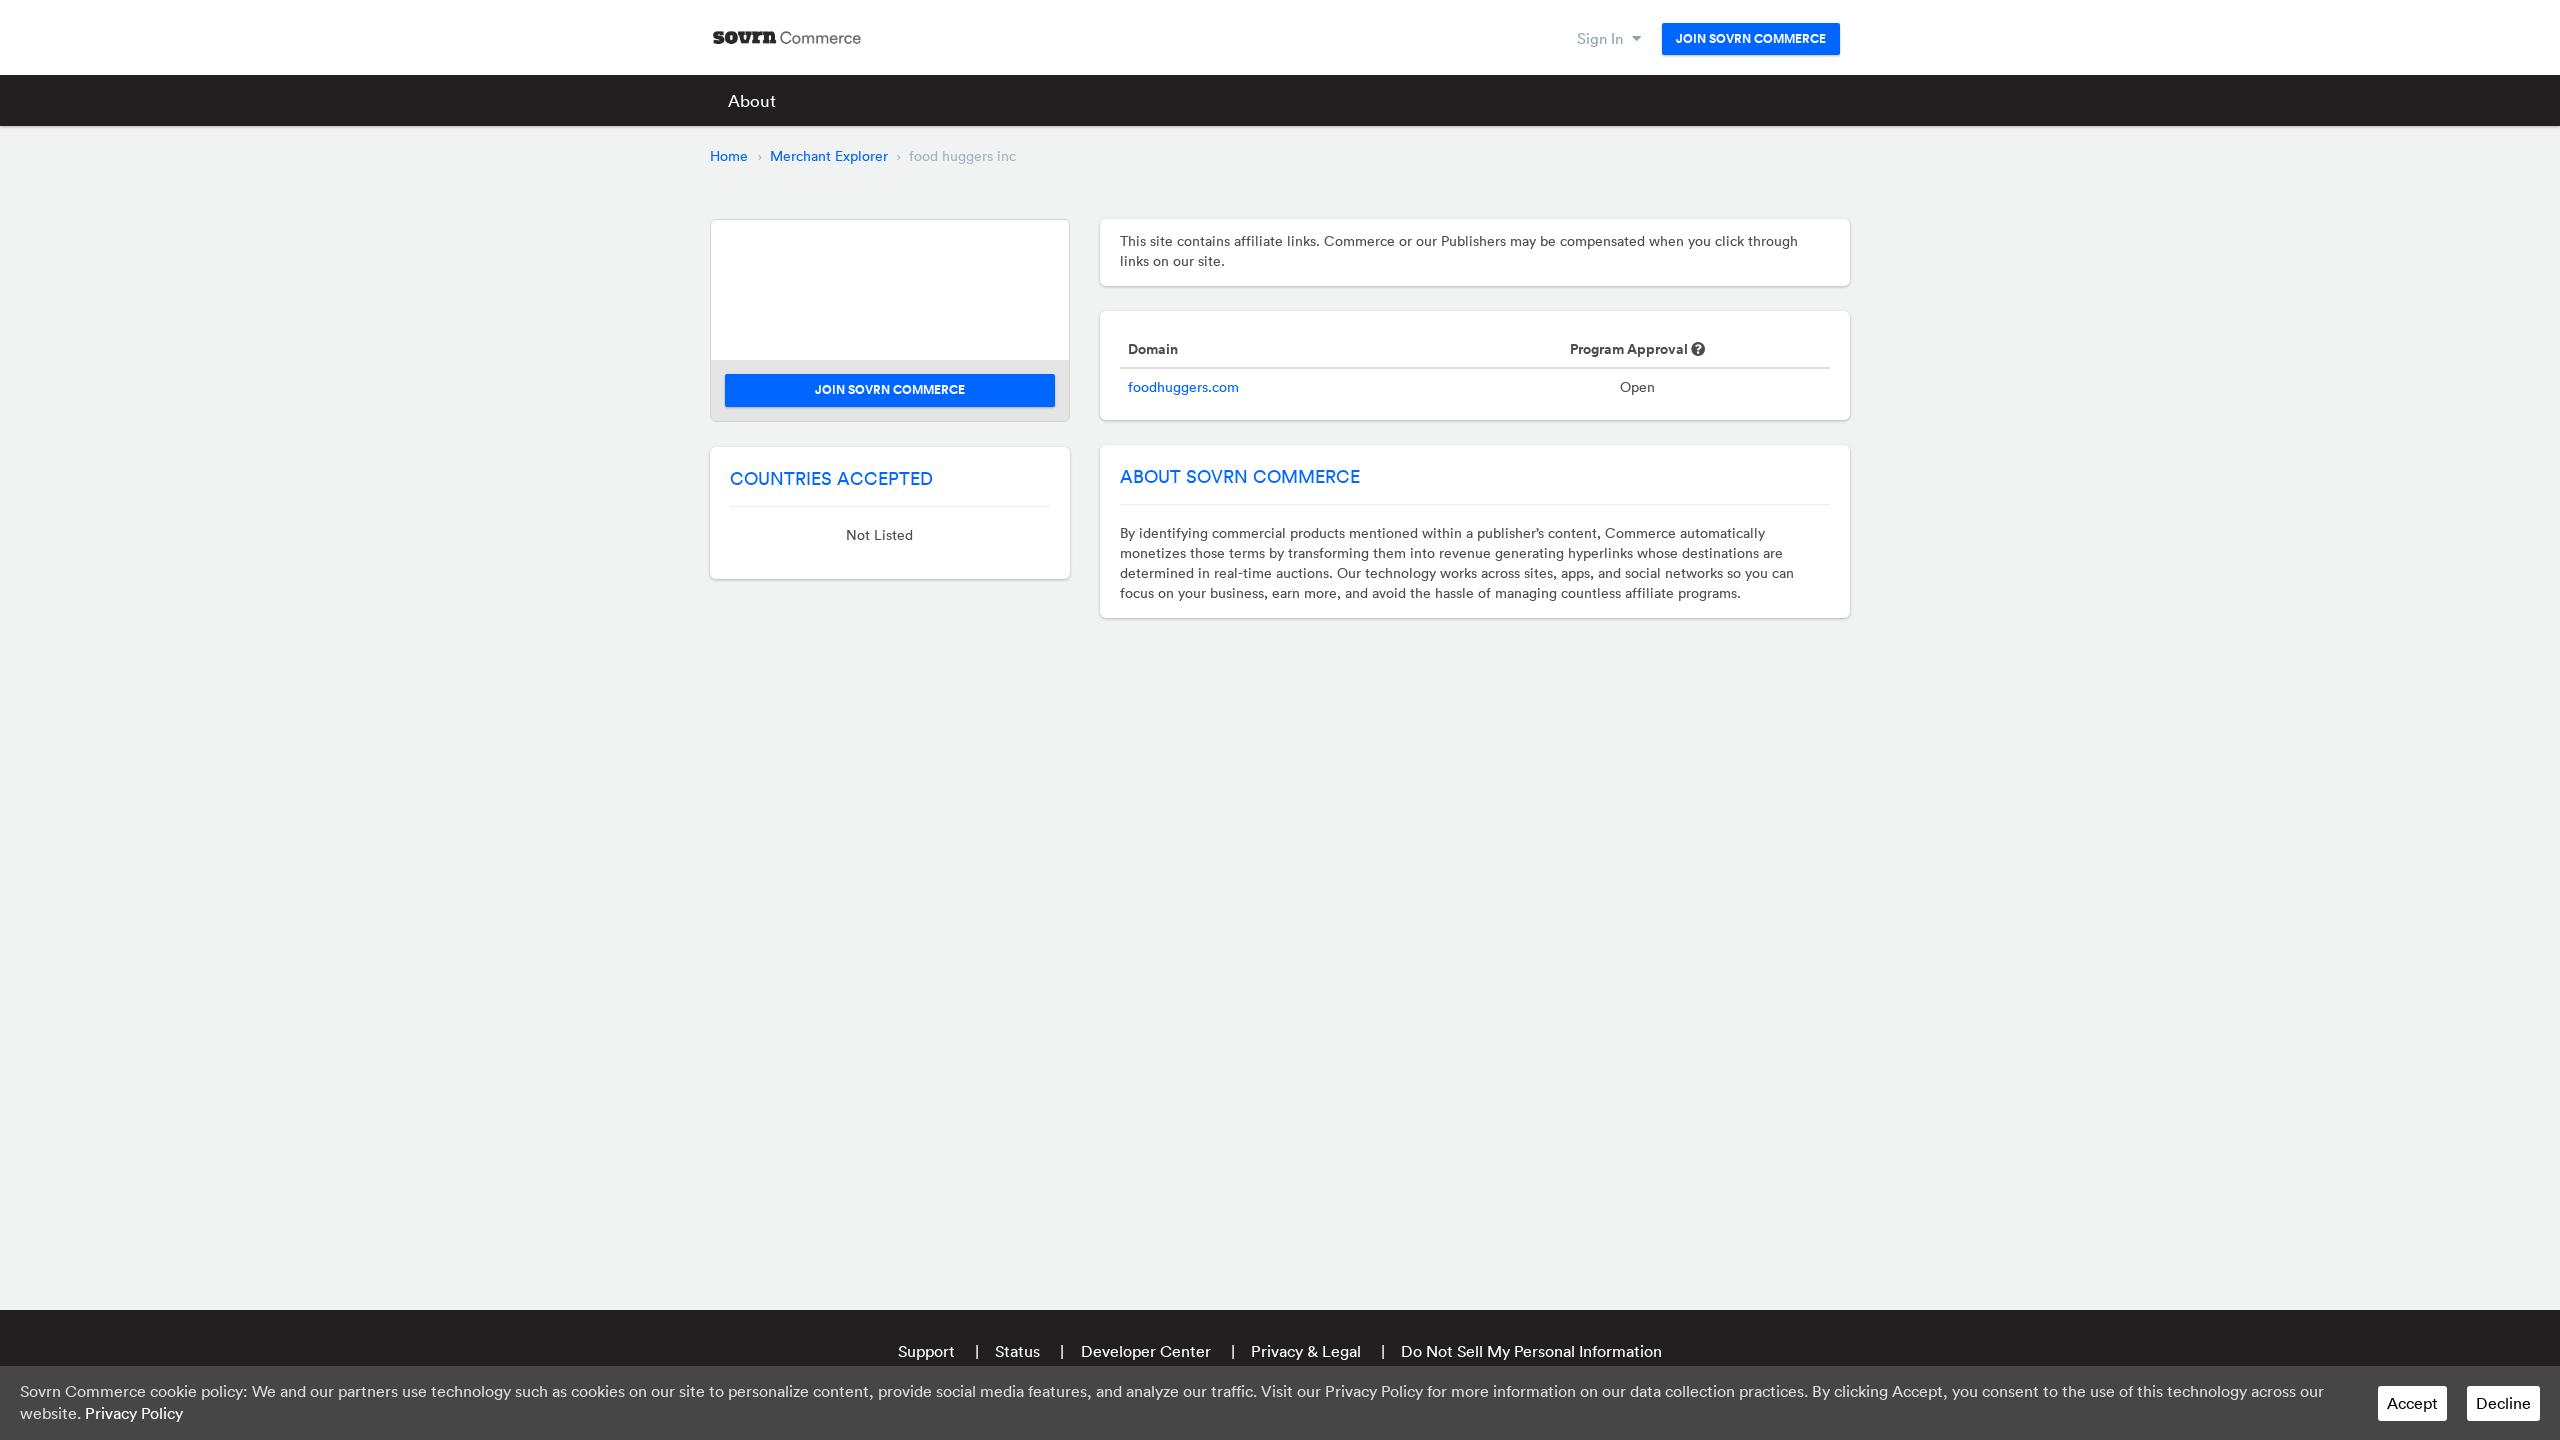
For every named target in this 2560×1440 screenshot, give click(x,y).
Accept (2412, 1403)
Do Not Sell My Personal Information (1531, 1351)
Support (926, 1351)
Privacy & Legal (1306, 1351)
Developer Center (1146, 1351)
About (752, 100)
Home (729, 156)
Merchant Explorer (829, 156)
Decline (2503, 1403)
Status (1017, 1351)
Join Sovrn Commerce (1751, 39)
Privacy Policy (134, 1413)
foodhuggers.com (1183, 387)
